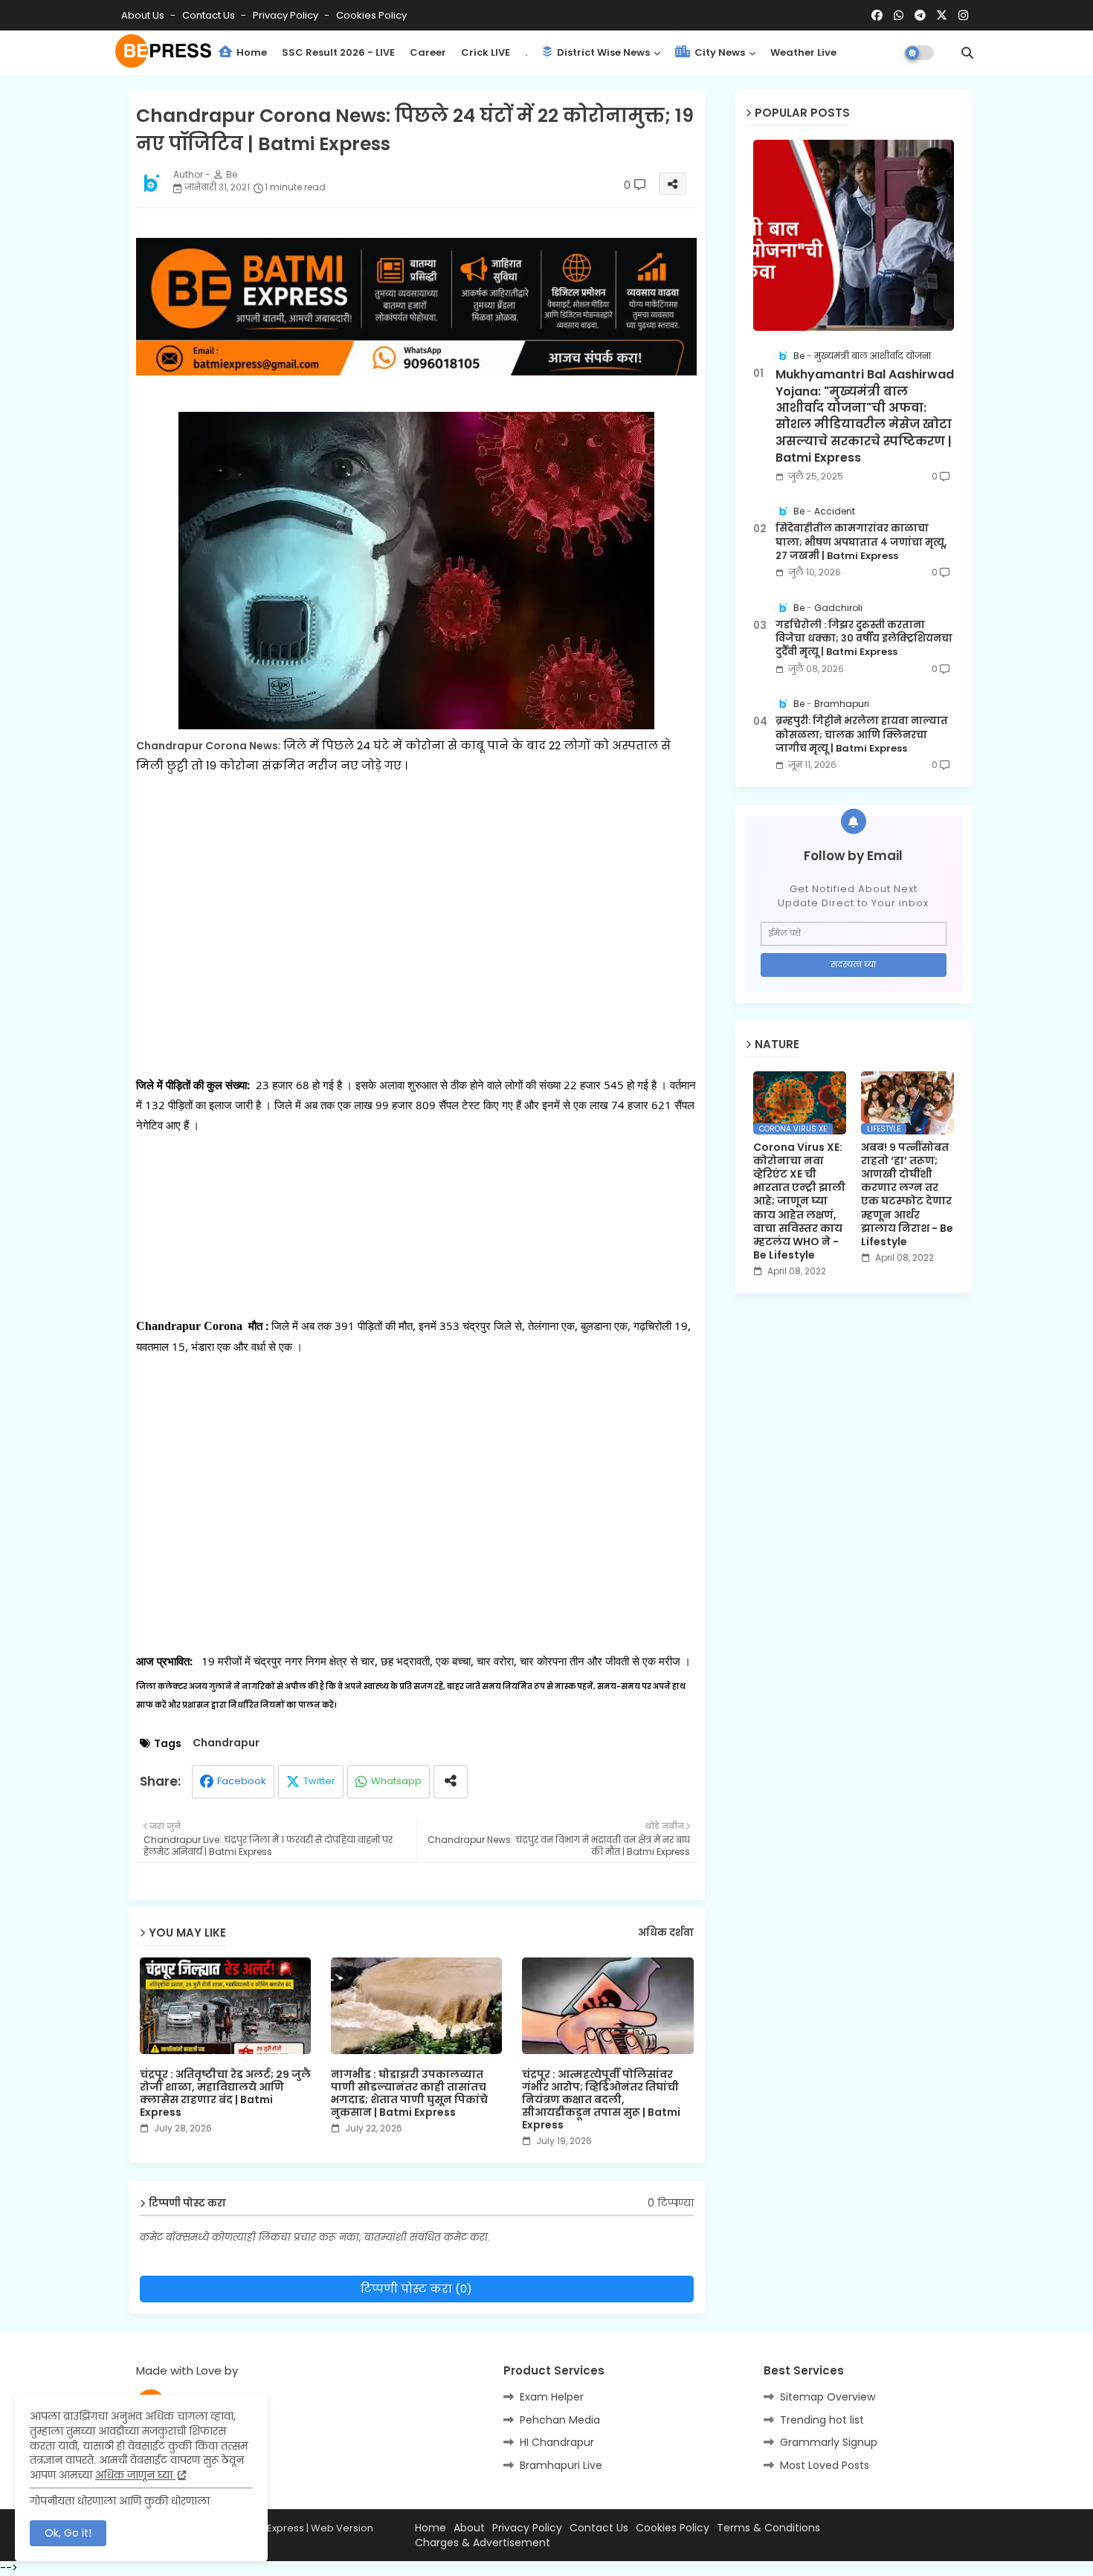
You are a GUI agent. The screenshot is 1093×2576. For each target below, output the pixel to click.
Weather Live (803, 52)
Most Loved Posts (825, 2465)
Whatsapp (396, 1781)
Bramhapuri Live (561, 2465)
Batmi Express (271, 2528)
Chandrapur (226, 1743)
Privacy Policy (287, 15)
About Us (144, 15)
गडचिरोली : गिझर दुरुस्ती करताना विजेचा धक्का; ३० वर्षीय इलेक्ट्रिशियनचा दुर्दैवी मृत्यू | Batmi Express (864, 639)
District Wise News (602, 52)
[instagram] (963, 16)
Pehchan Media (560, 2420)
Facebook (242, 1781)
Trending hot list (822, 2420)
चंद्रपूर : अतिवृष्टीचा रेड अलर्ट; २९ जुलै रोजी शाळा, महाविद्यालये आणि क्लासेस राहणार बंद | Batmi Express (225, 2094)
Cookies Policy (371, 15)
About (469, 2528)
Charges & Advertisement (483, 2543)
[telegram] (920, 16)
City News (719, 52)
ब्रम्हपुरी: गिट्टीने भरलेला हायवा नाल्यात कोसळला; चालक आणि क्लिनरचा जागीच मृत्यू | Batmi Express (862, 735)
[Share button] (451, 1782)
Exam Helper (552, 2397)
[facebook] (877, 16)
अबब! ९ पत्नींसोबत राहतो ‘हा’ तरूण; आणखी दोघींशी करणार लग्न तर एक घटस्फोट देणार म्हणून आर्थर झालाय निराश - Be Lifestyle (907, 1195)
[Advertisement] (417, 946)
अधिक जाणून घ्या (135, 2475)
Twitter (319, 1781)
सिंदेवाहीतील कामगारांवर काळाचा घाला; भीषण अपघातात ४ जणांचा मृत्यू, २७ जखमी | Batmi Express (861, 542)
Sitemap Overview (828, 2397)
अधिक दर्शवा (666, 1933)
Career (428, 52)
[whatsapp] (899, 16)
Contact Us (599, 2528)
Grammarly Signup (829, 2442)
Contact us (210, 15)
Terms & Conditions (768, 2528)
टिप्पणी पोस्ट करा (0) (416, 2289)
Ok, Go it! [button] (68, 2533)
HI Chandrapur (557, 2442)
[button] (967, 53)
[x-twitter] (942, 16)
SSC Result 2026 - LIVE (338, 52)
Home (251, 52)
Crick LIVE (486, 52)
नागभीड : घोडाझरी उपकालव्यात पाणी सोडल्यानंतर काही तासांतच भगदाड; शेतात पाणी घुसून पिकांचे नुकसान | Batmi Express (409, 2094)
